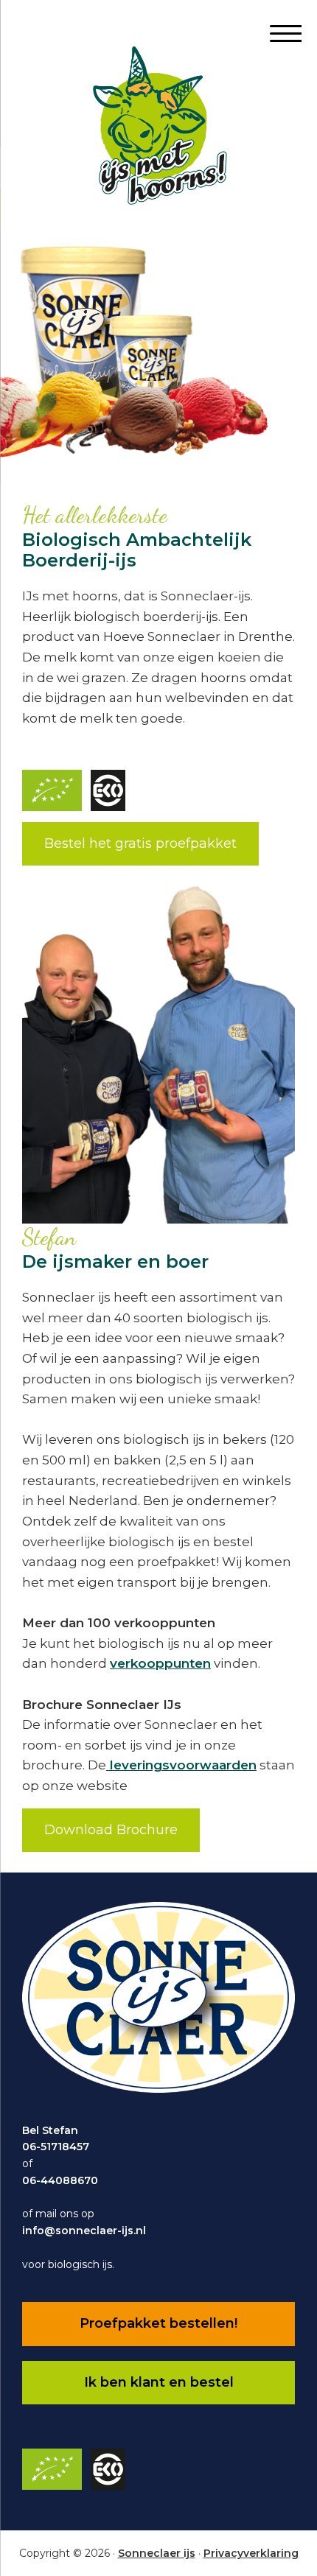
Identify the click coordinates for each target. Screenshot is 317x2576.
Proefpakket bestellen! (158, 2323)
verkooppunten (160, 1663)
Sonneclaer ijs (157, 2553)
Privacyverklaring (251, 2553)
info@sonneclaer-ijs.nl (84, 2231)
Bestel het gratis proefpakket (140, 843)
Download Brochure (111, 1830)
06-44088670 (60, 2180)
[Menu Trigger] (279, 33)
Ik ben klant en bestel (159, 2382)
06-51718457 (56, 2147)
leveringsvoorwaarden (181, 1765)
